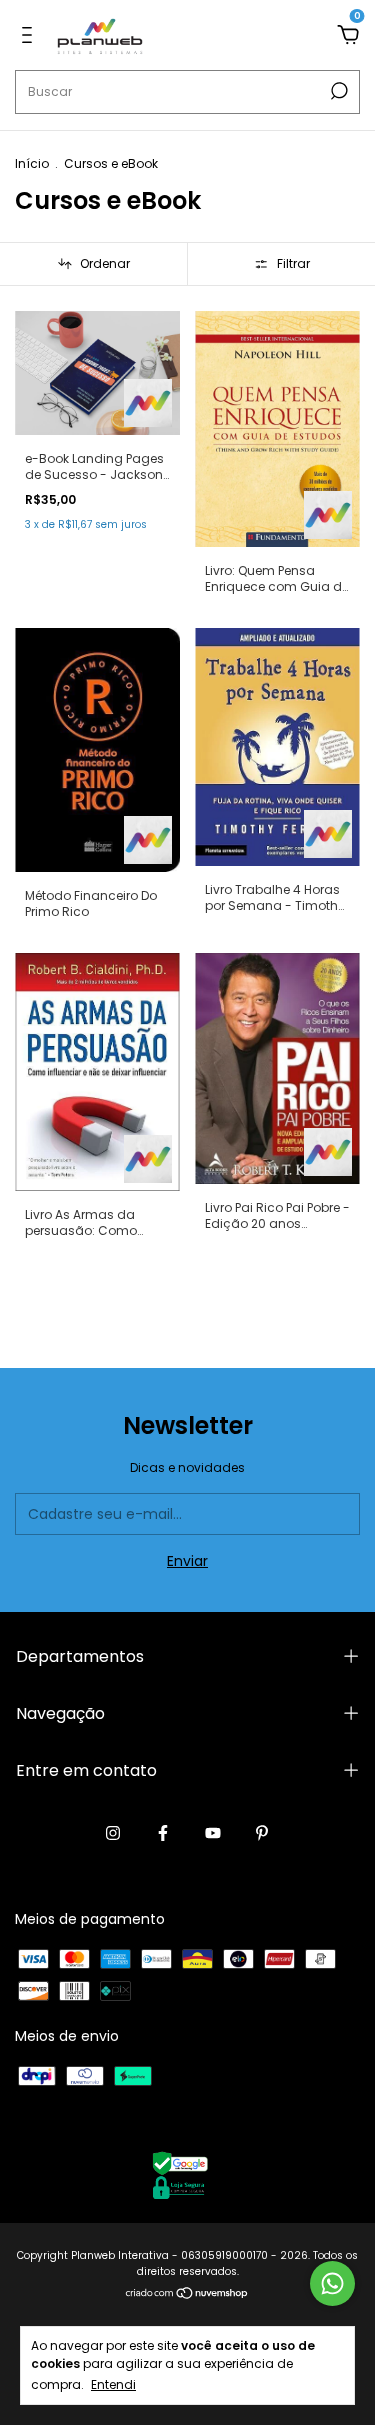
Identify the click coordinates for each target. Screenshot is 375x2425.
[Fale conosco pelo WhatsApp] (332, 2283)
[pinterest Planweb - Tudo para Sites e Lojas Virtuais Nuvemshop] (262, 1834)
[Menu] (30, 36)
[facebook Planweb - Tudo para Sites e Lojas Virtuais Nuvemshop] (163, 1834)
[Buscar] (337, 91)
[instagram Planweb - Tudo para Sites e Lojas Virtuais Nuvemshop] (113, 1834)
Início (32, 163)
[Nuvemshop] (187, 2295)
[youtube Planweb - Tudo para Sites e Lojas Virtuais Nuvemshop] (213, 1834)
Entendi (113, 2384)
